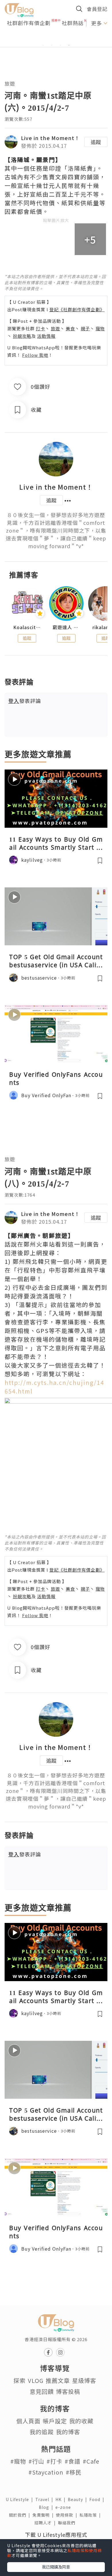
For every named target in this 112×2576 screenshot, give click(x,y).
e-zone (64, 2507)
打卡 (40, 328)
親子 (85, 328)
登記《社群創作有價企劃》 (77, 309)
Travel (45, 2499)
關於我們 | (21, 2515)
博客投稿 (68, 2391)
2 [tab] (52, 45)
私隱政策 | (91, 2515)
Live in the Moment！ (50, 138)
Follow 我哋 (35, 355)
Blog (47, 2507)
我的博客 (68, 2432)
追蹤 (96, 142)
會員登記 (97, 9)
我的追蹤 (42, 2432)
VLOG (36, 2380)
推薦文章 (58, 2380)
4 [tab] (69, 45)
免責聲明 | (44, 2515)
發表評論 (25, 701)
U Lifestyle (21, 2499)
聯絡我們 (68, 2523)
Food (98, 2499)
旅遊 (10, 83)
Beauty (79, 2499)
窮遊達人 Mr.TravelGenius (66, 627)
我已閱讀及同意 (56, 2567)
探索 (20, 2380)
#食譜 (73, 2461)
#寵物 (18, 2461)
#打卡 (54, 2461)
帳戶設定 (55, 2421)
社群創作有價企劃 (29, 23)
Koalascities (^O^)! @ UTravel (27, 627)
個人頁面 (28, 2421)
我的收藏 (81, 2421)
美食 (70, 328)
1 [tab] (43, 45)
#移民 (74, 2472)
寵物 (100, 328)
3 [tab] (60, 45)
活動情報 (46, 336)
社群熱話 (73, 23)
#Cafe (91, 2461)
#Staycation (46, 2472)
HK (62, 2499)
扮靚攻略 (22, 336)
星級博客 (84, 2380)
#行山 (36, 2461)
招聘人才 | (46, 2523)
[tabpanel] (56, 38)
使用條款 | (68, 2515)
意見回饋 (42, 2391)
